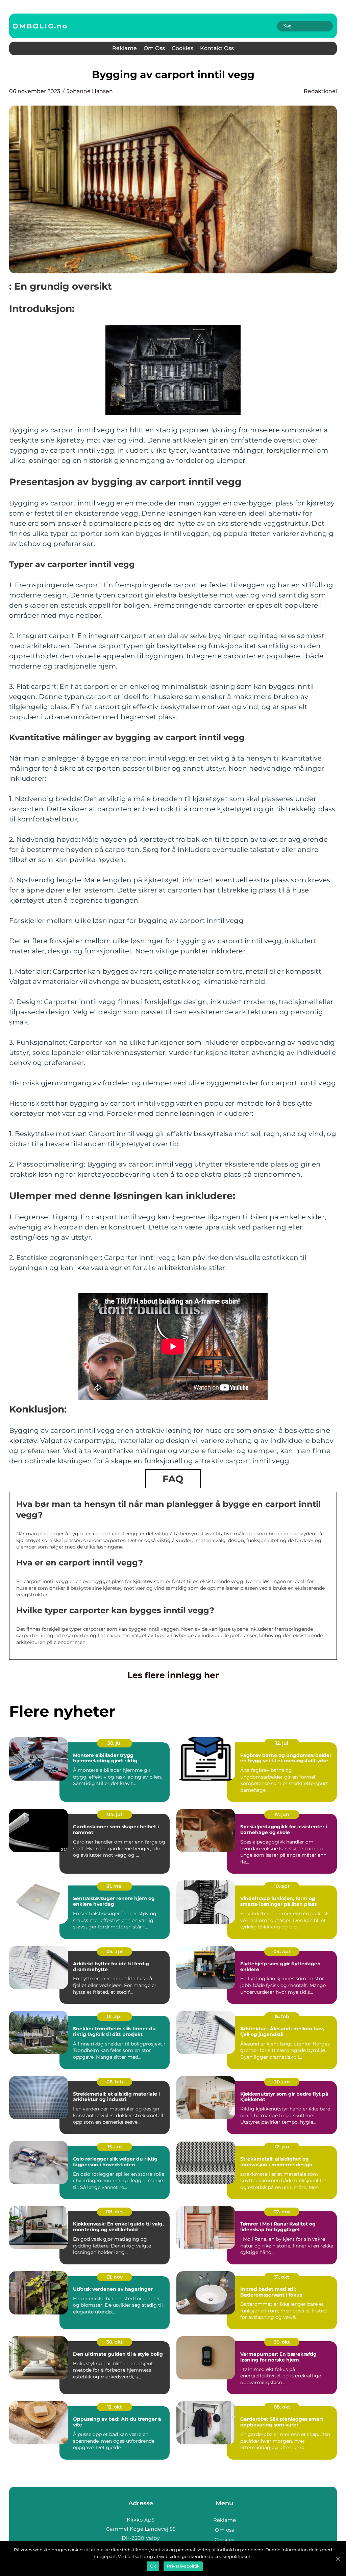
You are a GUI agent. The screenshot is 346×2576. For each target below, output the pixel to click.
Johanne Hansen (90, 91)
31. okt (282, 2277)
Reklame (125, 48)
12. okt (115, 2407)
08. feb (115, 2082)
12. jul (282, 1743)
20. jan (282, 2082)
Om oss (154, 48)
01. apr (115, 2016)
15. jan (115, 2147)
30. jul (115, 1743)
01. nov (115, 2277)
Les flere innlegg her (173, 1675)
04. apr (282, 1951)
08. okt (282, 2407)
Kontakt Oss (217, 48)
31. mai (115, 1886)
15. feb (282, 2016)
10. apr (282, 1886)
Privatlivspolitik (183, 2566)
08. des (115, 2212)
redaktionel (320, 91)
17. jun (282, 1814)
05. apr (115, 1951)
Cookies (182, 48)
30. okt (115, 2342)
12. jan (282, 2147)
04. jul (115, 1814)
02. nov (282, 2212)
